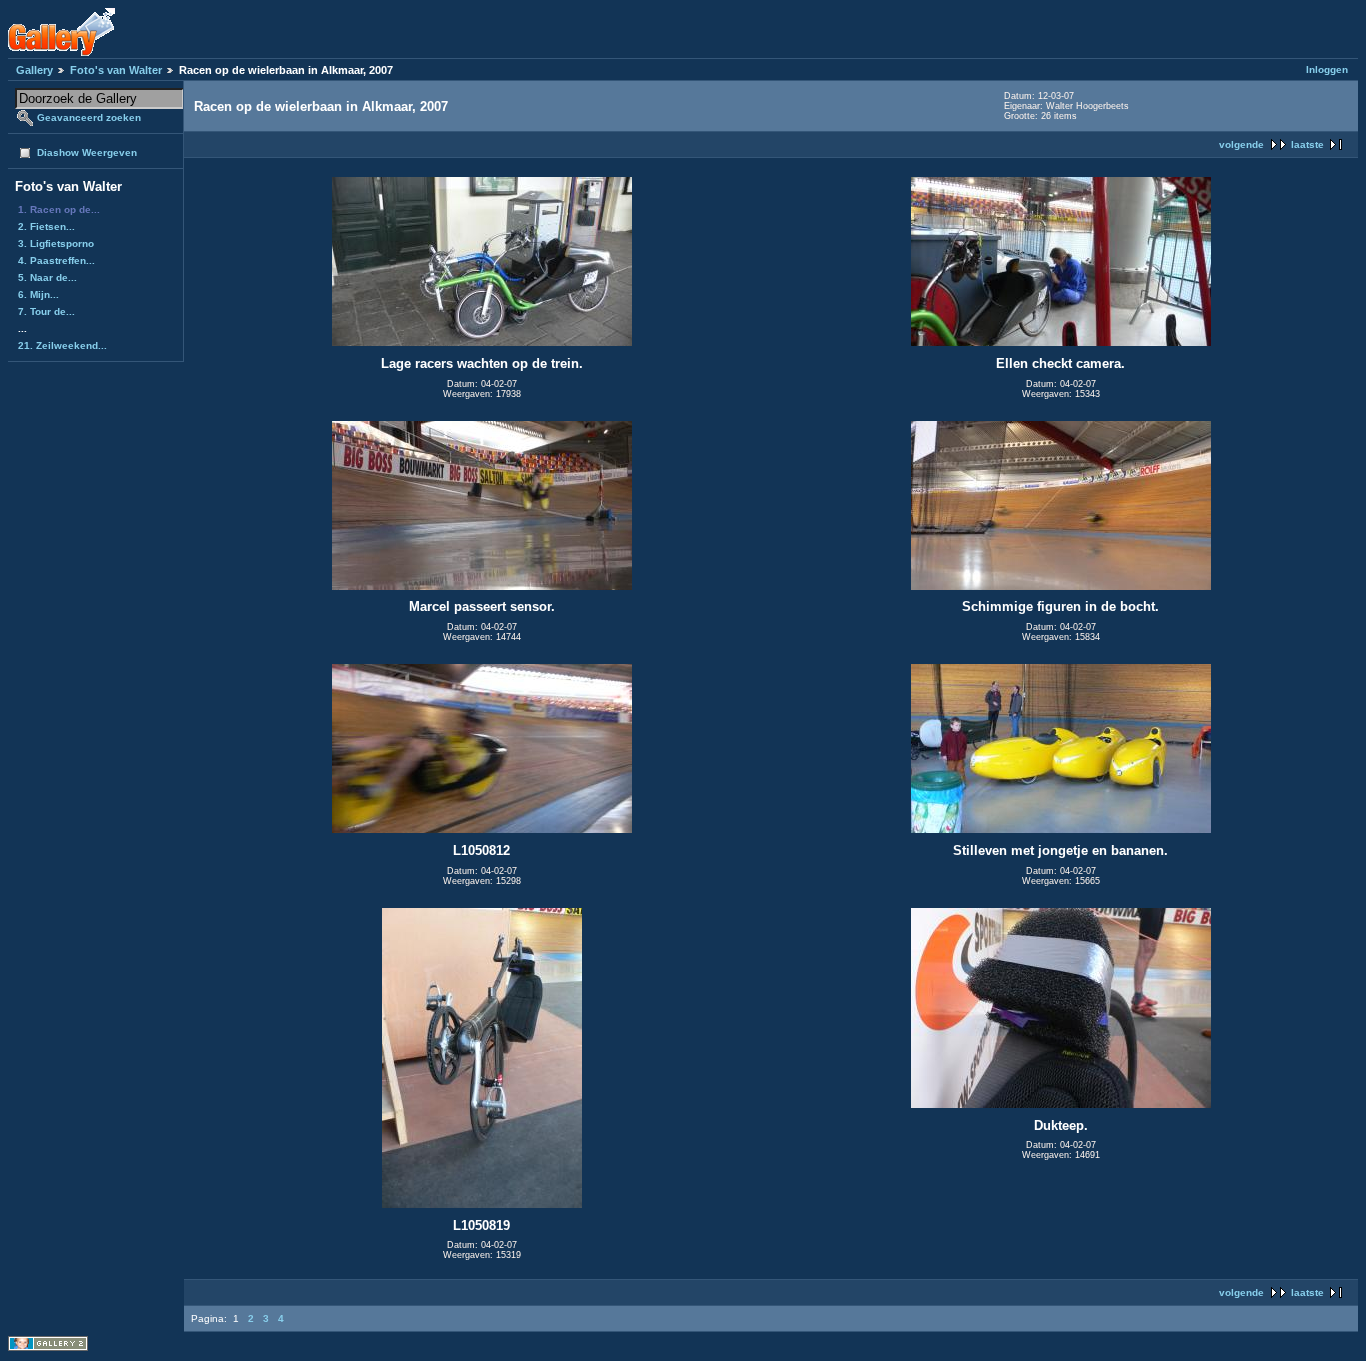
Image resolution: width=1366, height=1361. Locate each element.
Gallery (34, 70)
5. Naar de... (47, 277)
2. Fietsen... (46, 226)
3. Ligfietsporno (56, 243)
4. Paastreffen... (56, 260)
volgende (1241, 144)
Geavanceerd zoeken (89, 117)
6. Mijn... (38, 294)
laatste (1307, 144)
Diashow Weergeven (87, 152)
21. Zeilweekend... (62, 345)
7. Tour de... (46, 311)
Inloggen (1327, 69)
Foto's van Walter (116, 70)
